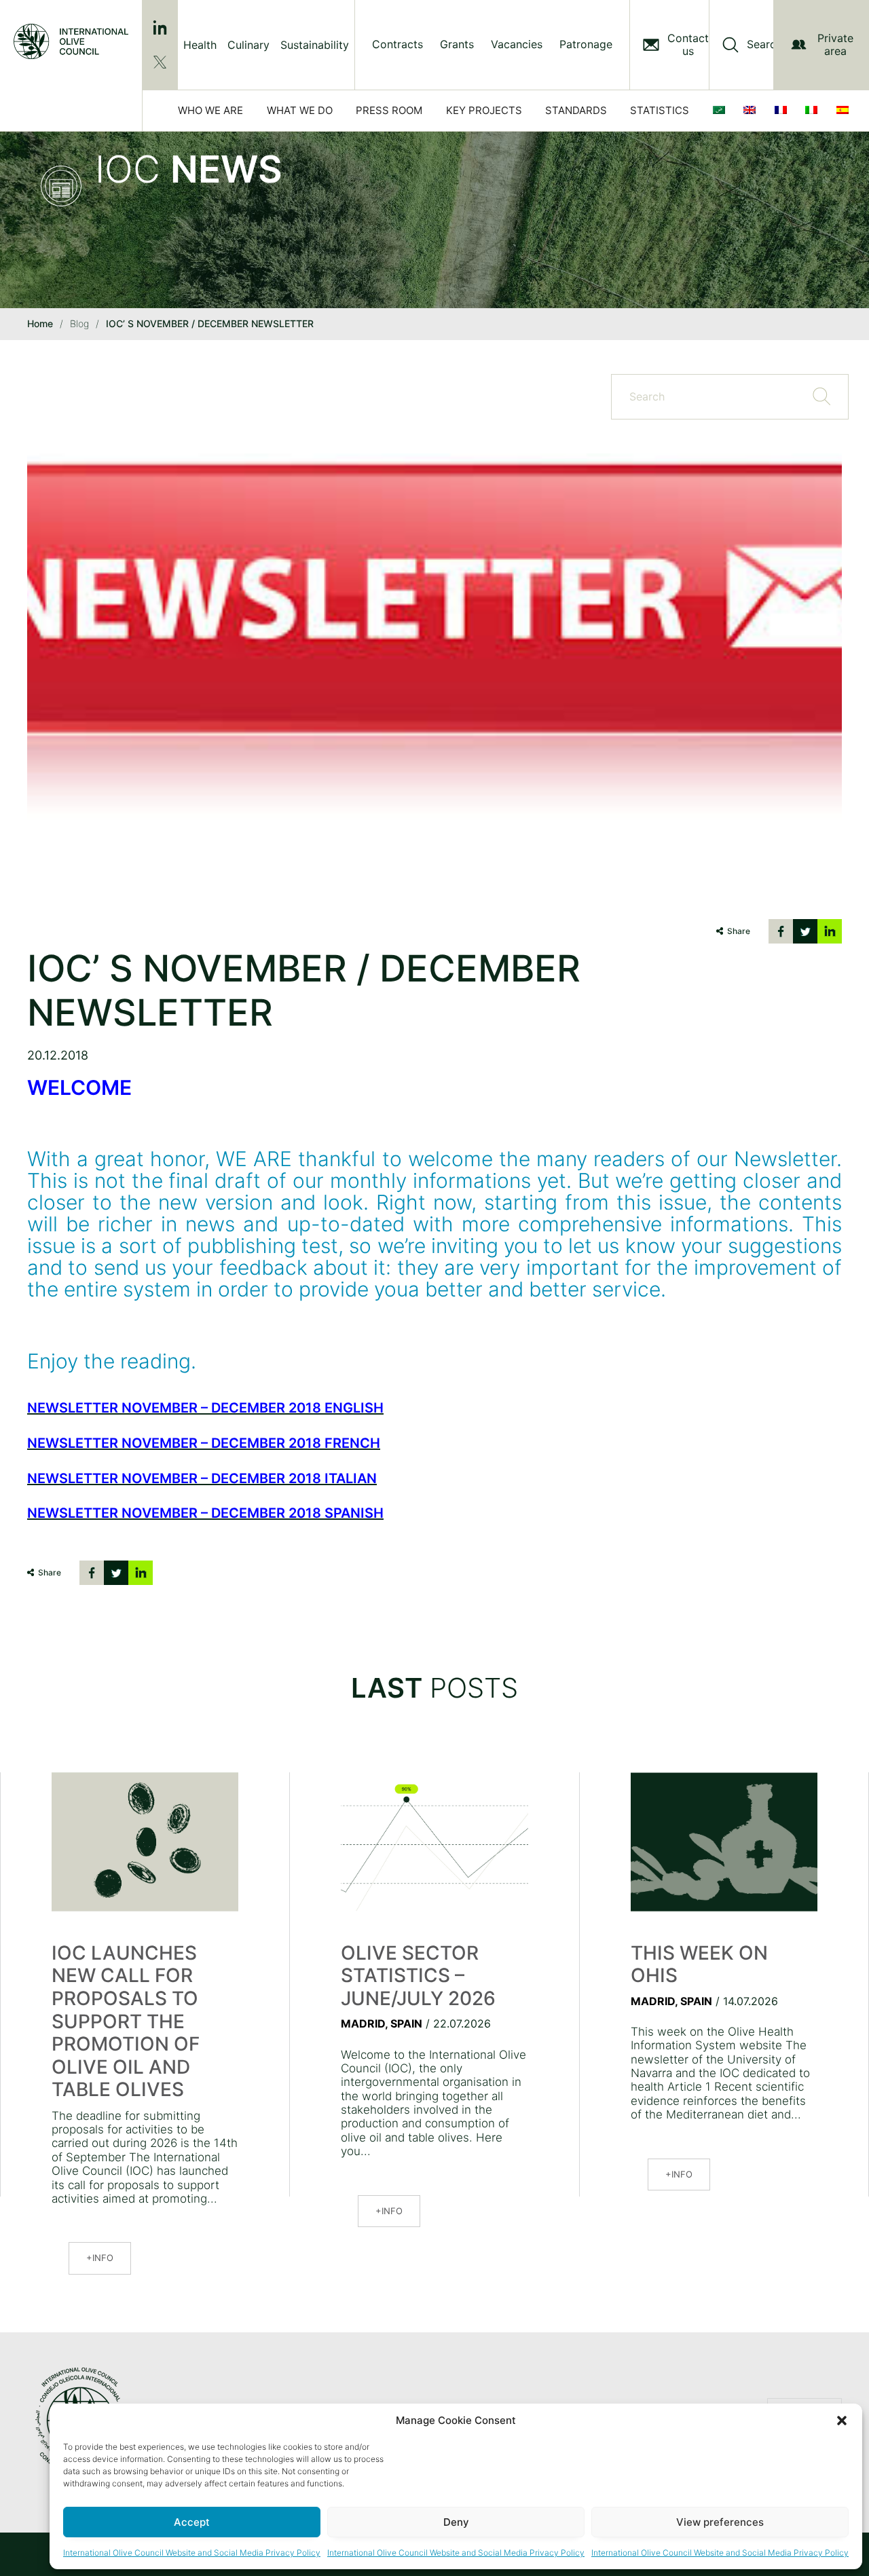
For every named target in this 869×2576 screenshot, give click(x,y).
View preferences (720, 2522)
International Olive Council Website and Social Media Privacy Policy (192, 2553)
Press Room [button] (389, 110)
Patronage (586, 44)
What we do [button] (300, 110)
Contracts (397, 44)
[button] (842, 2421)
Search (764, 44)
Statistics (660, 110)
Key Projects (484, 110)
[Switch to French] (783, 111)
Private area (835, 44)
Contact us (688, 45)
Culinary (248, 45)
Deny (456, 2522)
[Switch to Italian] (814, 111)
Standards (576, 110)
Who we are (210, 110)
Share (739, 931)
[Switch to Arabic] (722, 111)
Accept (192, 2522)
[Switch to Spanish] (845, 111)
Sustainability (315, 45)
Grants (457, 44)
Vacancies (517, 44)
